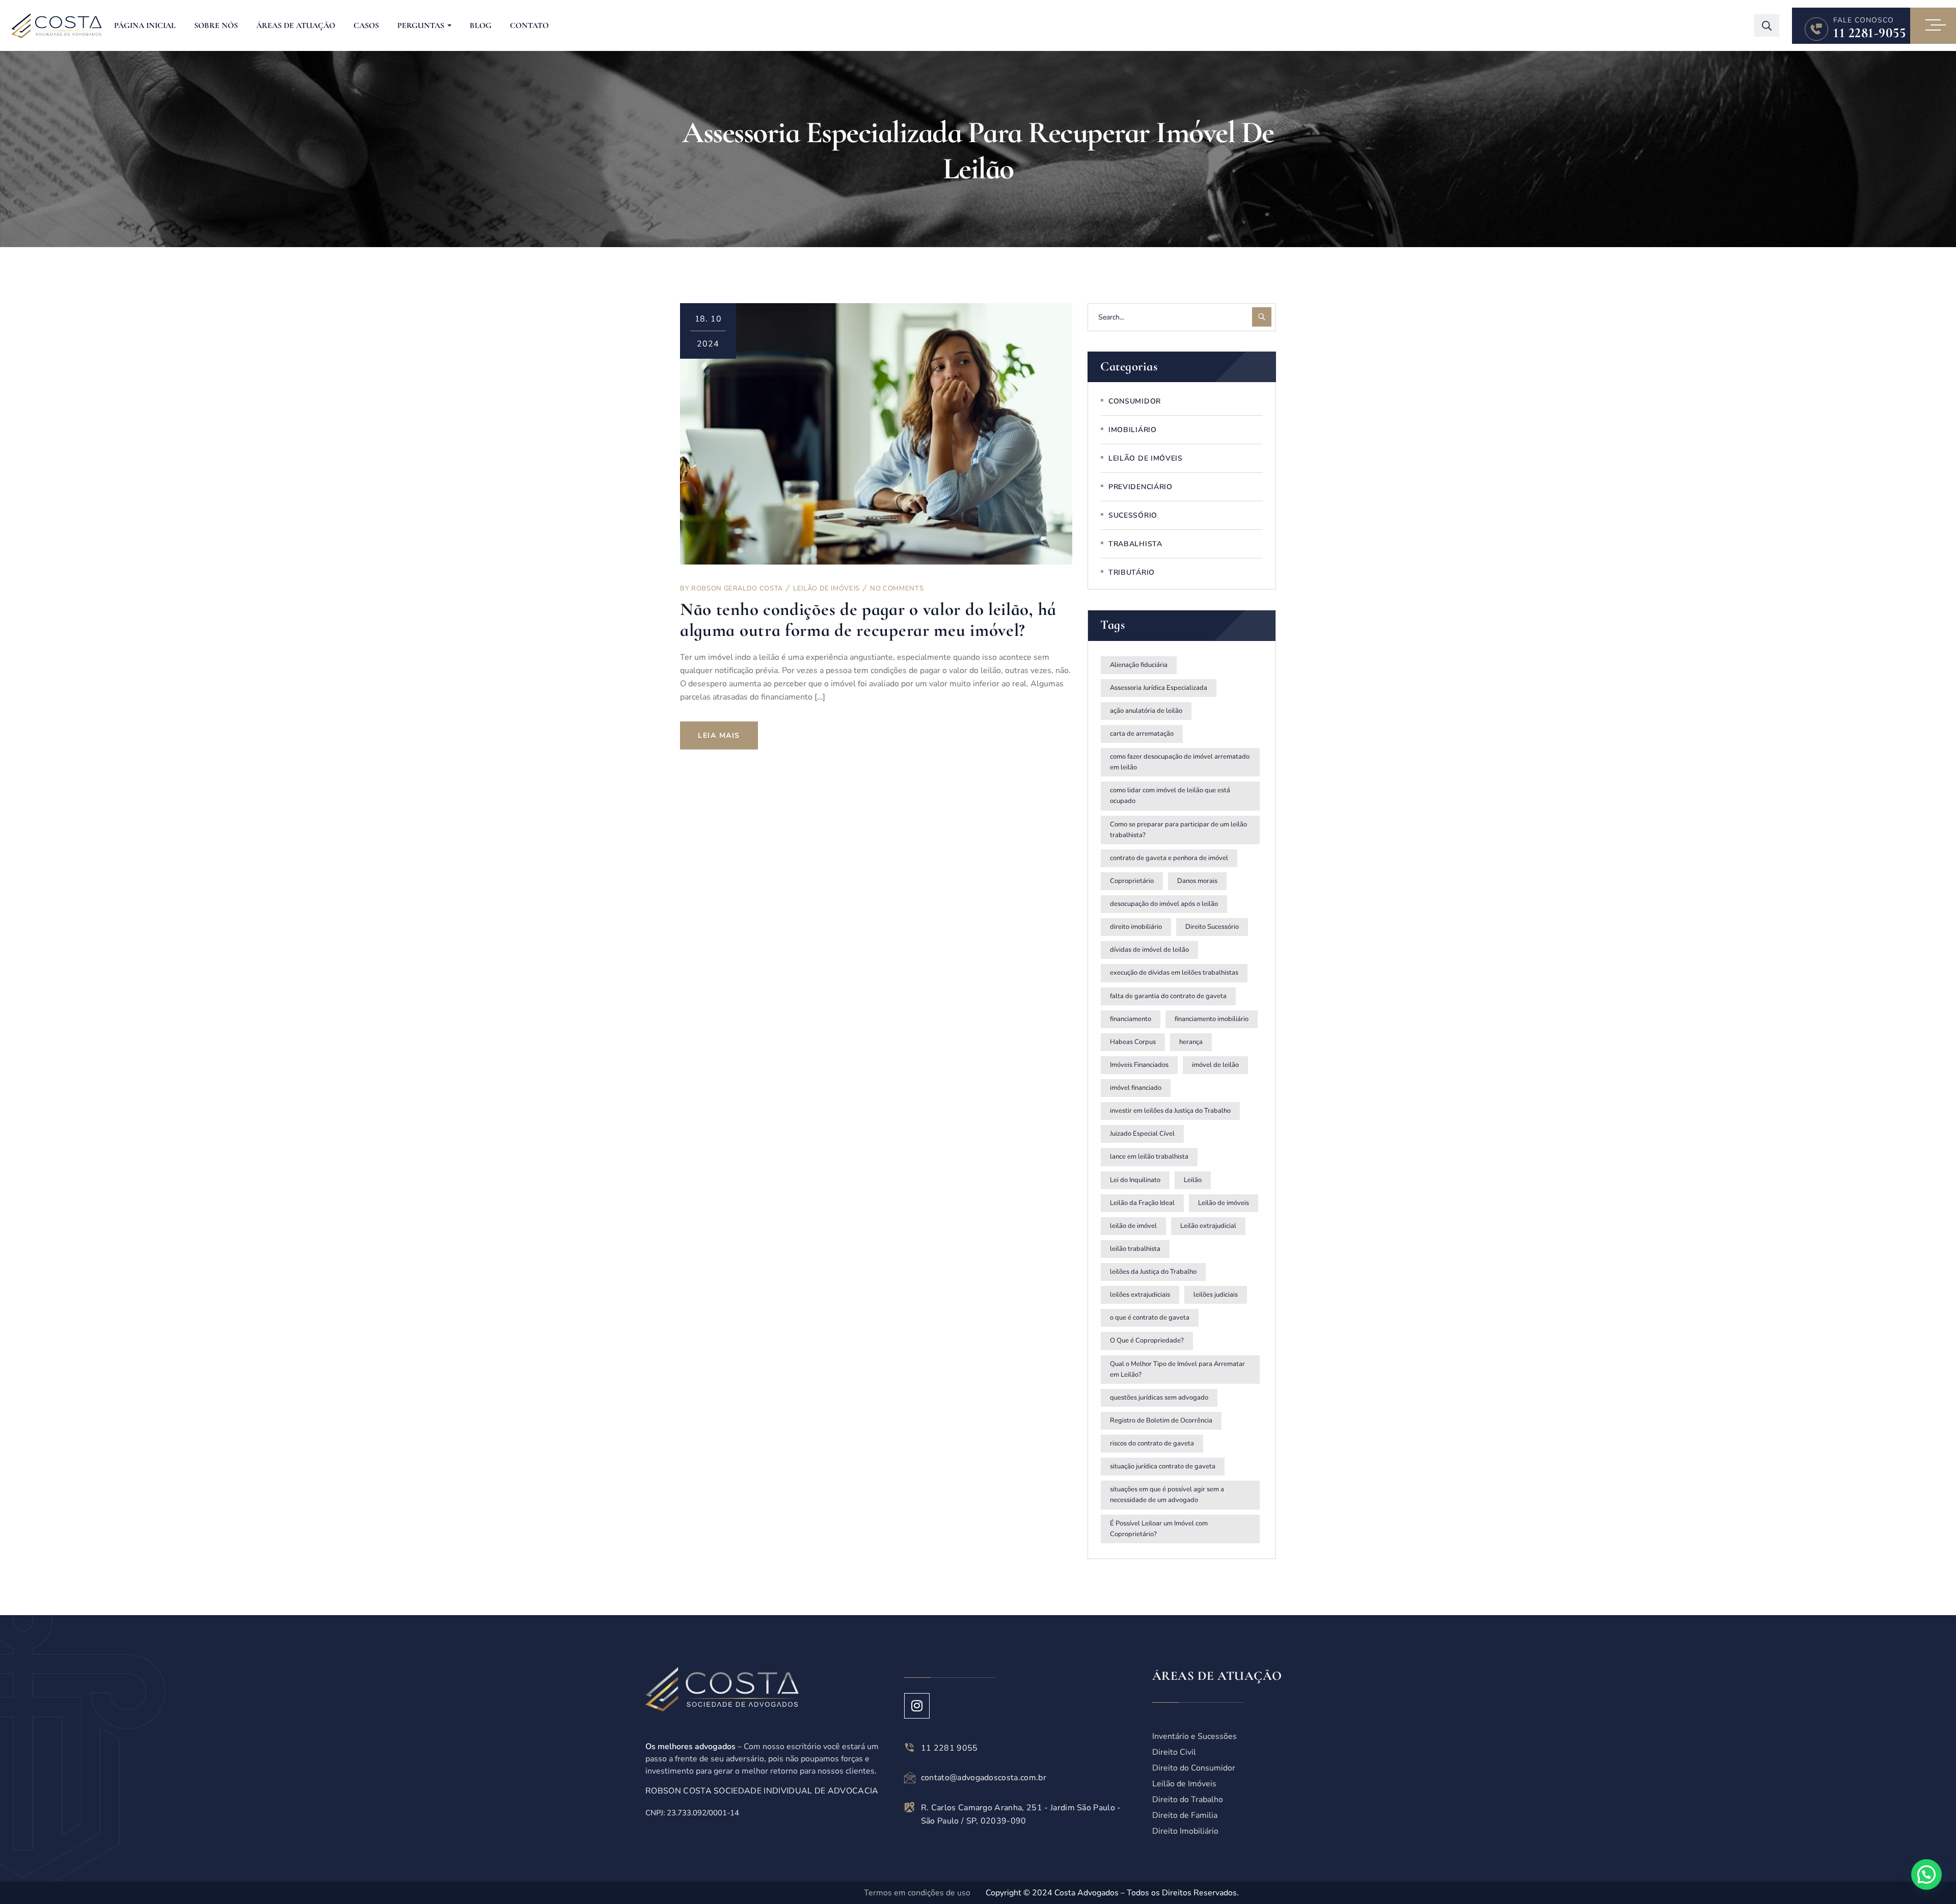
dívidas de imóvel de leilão (1149, 950)
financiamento (1131, 1019)
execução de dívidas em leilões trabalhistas (1174, 973)
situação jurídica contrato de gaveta (1163, 1466)
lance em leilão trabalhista (1149, 1157)
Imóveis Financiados (1139, 1065)
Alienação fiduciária (1139, 665)
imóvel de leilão (1215, 1065)
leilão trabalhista (1135, 1249)
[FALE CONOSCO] (1816, 29)
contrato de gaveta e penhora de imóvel (1169, 858)
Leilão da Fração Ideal (1142, 1203)
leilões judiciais (1216, 1295)
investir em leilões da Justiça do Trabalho (1170, 1111)
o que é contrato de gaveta (1150, 1318)
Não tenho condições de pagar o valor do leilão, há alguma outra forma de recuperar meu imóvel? (868, 620)
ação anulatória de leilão (1146, 711)
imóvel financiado (1136, 1088)
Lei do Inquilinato (1135, 1180)
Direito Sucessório (1212, 927)
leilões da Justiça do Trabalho (1153, 1272)
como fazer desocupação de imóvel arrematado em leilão (1180, 762)
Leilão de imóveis (1224, 1203)
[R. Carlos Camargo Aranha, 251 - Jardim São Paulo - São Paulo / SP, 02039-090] (910, 1807)
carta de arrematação (1142, 734)
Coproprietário (1132, 881)
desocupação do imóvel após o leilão (1164, 904)
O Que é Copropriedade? (1147, 1340)
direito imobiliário (1136, 927)
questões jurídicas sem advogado (1159, 1398)
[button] (1926, 1874)
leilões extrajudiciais (1140, 1295)
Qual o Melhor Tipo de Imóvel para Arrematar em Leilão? (1177, 1369)
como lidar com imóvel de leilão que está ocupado (1170, 796)
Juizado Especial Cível (1142, 1134)
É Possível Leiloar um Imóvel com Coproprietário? (1159, 1529)
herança (1191, 1042)
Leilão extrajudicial (1208, 1226)
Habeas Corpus (1133, 1042)
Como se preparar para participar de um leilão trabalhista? (1178, 830)
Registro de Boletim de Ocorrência (1161, 1420)
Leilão (1193, 1180)
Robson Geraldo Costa (737, 588)
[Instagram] (917, 1706)
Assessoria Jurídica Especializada (1159, 688)
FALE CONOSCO (1864, 20)
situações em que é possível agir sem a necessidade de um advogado (1167, 1495)
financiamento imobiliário (1212, 1019)
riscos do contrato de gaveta (1152, 1443)
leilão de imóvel (1133, 1226)
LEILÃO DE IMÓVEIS (826, 588)
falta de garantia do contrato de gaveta (1168, 996)
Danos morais (1197, 881)
